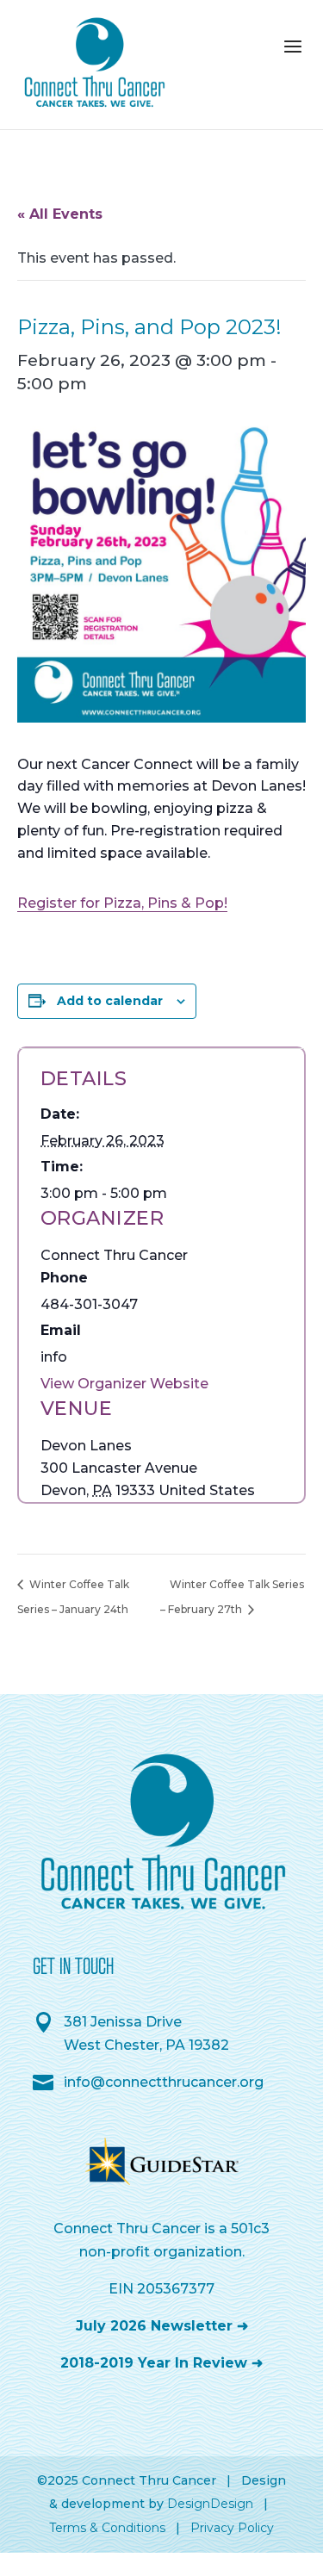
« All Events (60, 214)
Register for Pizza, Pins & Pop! (122, 903)
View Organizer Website (124, 1384)
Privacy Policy (232, 2528)
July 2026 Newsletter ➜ (162, 2326)
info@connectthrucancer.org (164, 2082)
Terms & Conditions (107, 2528)
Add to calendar (110, 1001)
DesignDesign (210, 2504)
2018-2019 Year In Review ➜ (161, 2363)
